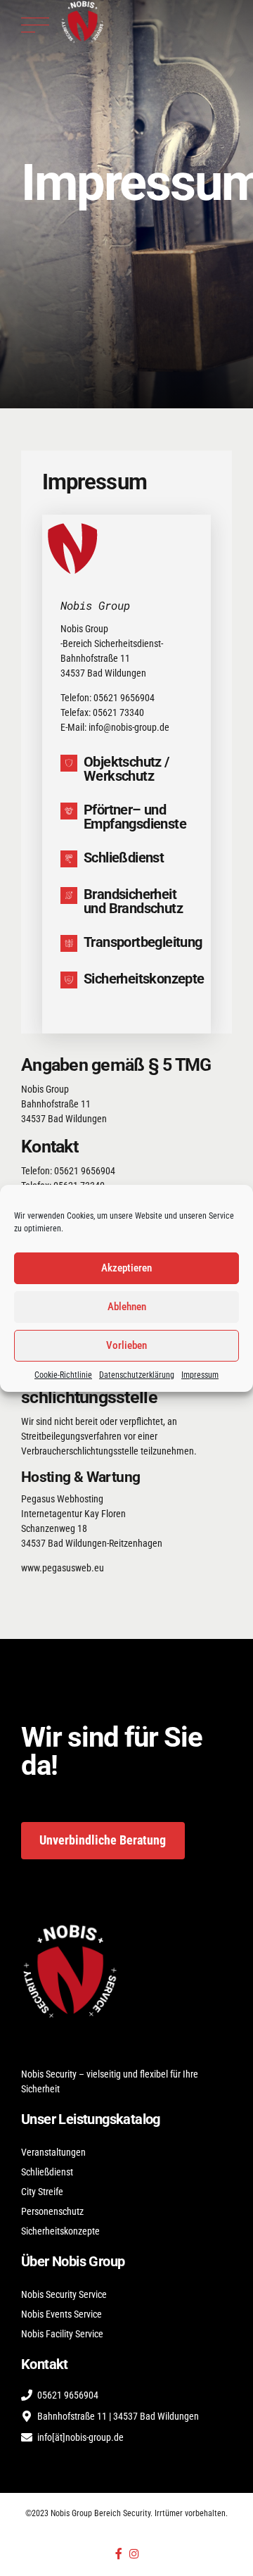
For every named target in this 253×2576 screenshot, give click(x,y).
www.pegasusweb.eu (63, 1568)
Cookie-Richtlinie (63, 1375)
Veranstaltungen (53, 2152)
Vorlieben (126, 1345)
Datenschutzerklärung (137, 1375)
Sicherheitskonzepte (60, 2231)
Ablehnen (127, 1307)
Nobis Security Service (64, 2294)
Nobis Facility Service (62, 2334)
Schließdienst (47, 2172)
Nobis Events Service (61, 2314)
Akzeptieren (126, 1268)
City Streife (42, 2192)
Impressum (200, 1375)
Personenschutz (52, 2211)
